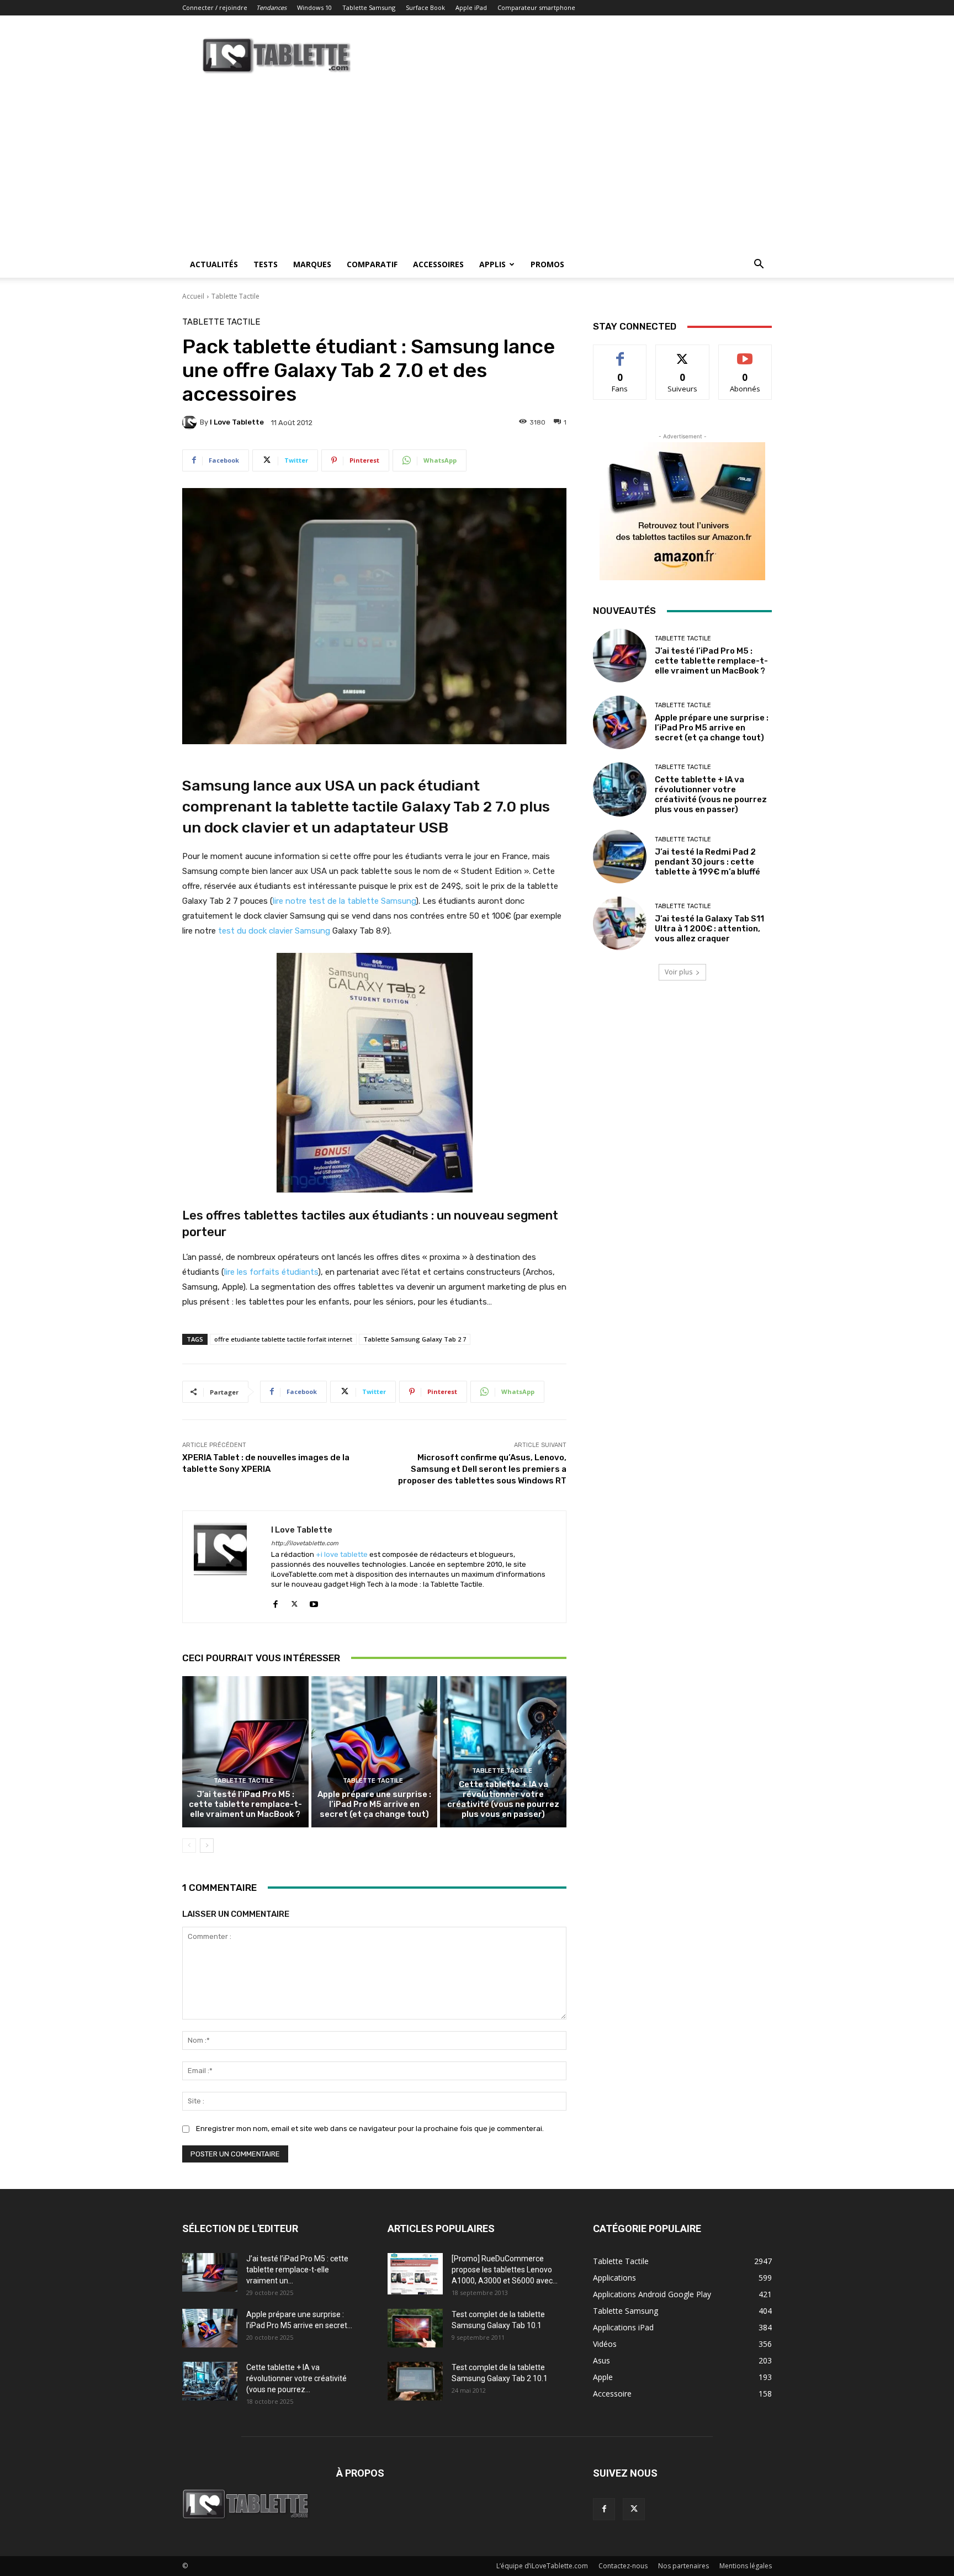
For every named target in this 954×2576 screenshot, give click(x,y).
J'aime (620, 353)
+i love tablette (342, 1554)
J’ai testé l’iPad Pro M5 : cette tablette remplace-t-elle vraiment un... (297, 2270)
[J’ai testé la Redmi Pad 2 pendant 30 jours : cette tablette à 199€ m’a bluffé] (620, 857)
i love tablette (237, 422)
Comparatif (372, 264)
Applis (492, 264)
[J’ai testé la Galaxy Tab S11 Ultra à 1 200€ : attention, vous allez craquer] (620, 923)
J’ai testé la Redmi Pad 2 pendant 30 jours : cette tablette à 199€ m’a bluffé (707, 862)
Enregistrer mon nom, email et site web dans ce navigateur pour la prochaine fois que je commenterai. (370, 2129)
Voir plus (679, 972)
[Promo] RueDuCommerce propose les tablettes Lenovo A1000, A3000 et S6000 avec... (505, 2270)
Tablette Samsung (369, 7)
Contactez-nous (623, 2566)
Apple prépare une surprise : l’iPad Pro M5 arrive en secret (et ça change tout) (374, 1804)
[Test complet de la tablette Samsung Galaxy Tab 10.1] (415, 2328)
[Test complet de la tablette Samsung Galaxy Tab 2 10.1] (415, 2381)
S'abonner (745, 353)
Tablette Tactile (235, 296)
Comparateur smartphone (536, 7)
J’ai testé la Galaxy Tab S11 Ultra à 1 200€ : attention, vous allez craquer (709, 929)
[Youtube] (314, 1602)
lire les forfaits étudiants (271, 1272)
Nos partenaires (683, 2566)
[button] (759, 265)
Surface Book (425, 7)
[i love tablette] (191, 422)
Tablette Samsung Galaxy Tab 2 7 (415, 1339)
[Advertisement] (477, 168)
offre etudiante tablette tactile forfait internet (283, 1339)
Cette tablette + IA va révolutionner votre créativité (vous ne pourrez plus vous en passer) (503, 1799)
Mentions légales (746, 2566)
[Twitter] (295, 1602)
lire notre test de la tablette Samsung (344, 901)
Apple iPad (471, 7)
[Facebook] (275, 1602)
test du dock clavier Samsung (274, 931)
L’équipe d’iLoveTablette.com (542, 2566)
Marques (312, 264)
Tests (266, 264)
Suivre (683, 353)
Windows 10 (314, 7)
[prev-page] (189, 1846)
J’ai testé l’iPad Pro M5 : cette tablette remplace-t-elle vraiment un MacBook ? (245, 1804)
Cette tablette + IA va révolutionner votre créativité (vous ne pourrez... (296, 2378)
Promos (547, 264)
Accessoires (438, 264)
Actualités (214, 264)
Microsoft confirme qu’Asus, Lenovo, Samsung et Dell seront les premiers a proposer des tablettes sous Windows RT (482, 1469)
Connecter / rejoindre (215, 7)
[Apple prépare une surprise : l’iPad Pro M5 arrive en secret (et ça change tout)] (375, 1752)
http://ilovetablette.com (305, 1543)
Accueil (193, 296)
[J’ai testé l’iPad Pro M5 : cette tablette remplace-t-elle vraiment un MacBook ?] (245, 1752)
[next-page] (207, 1846)
